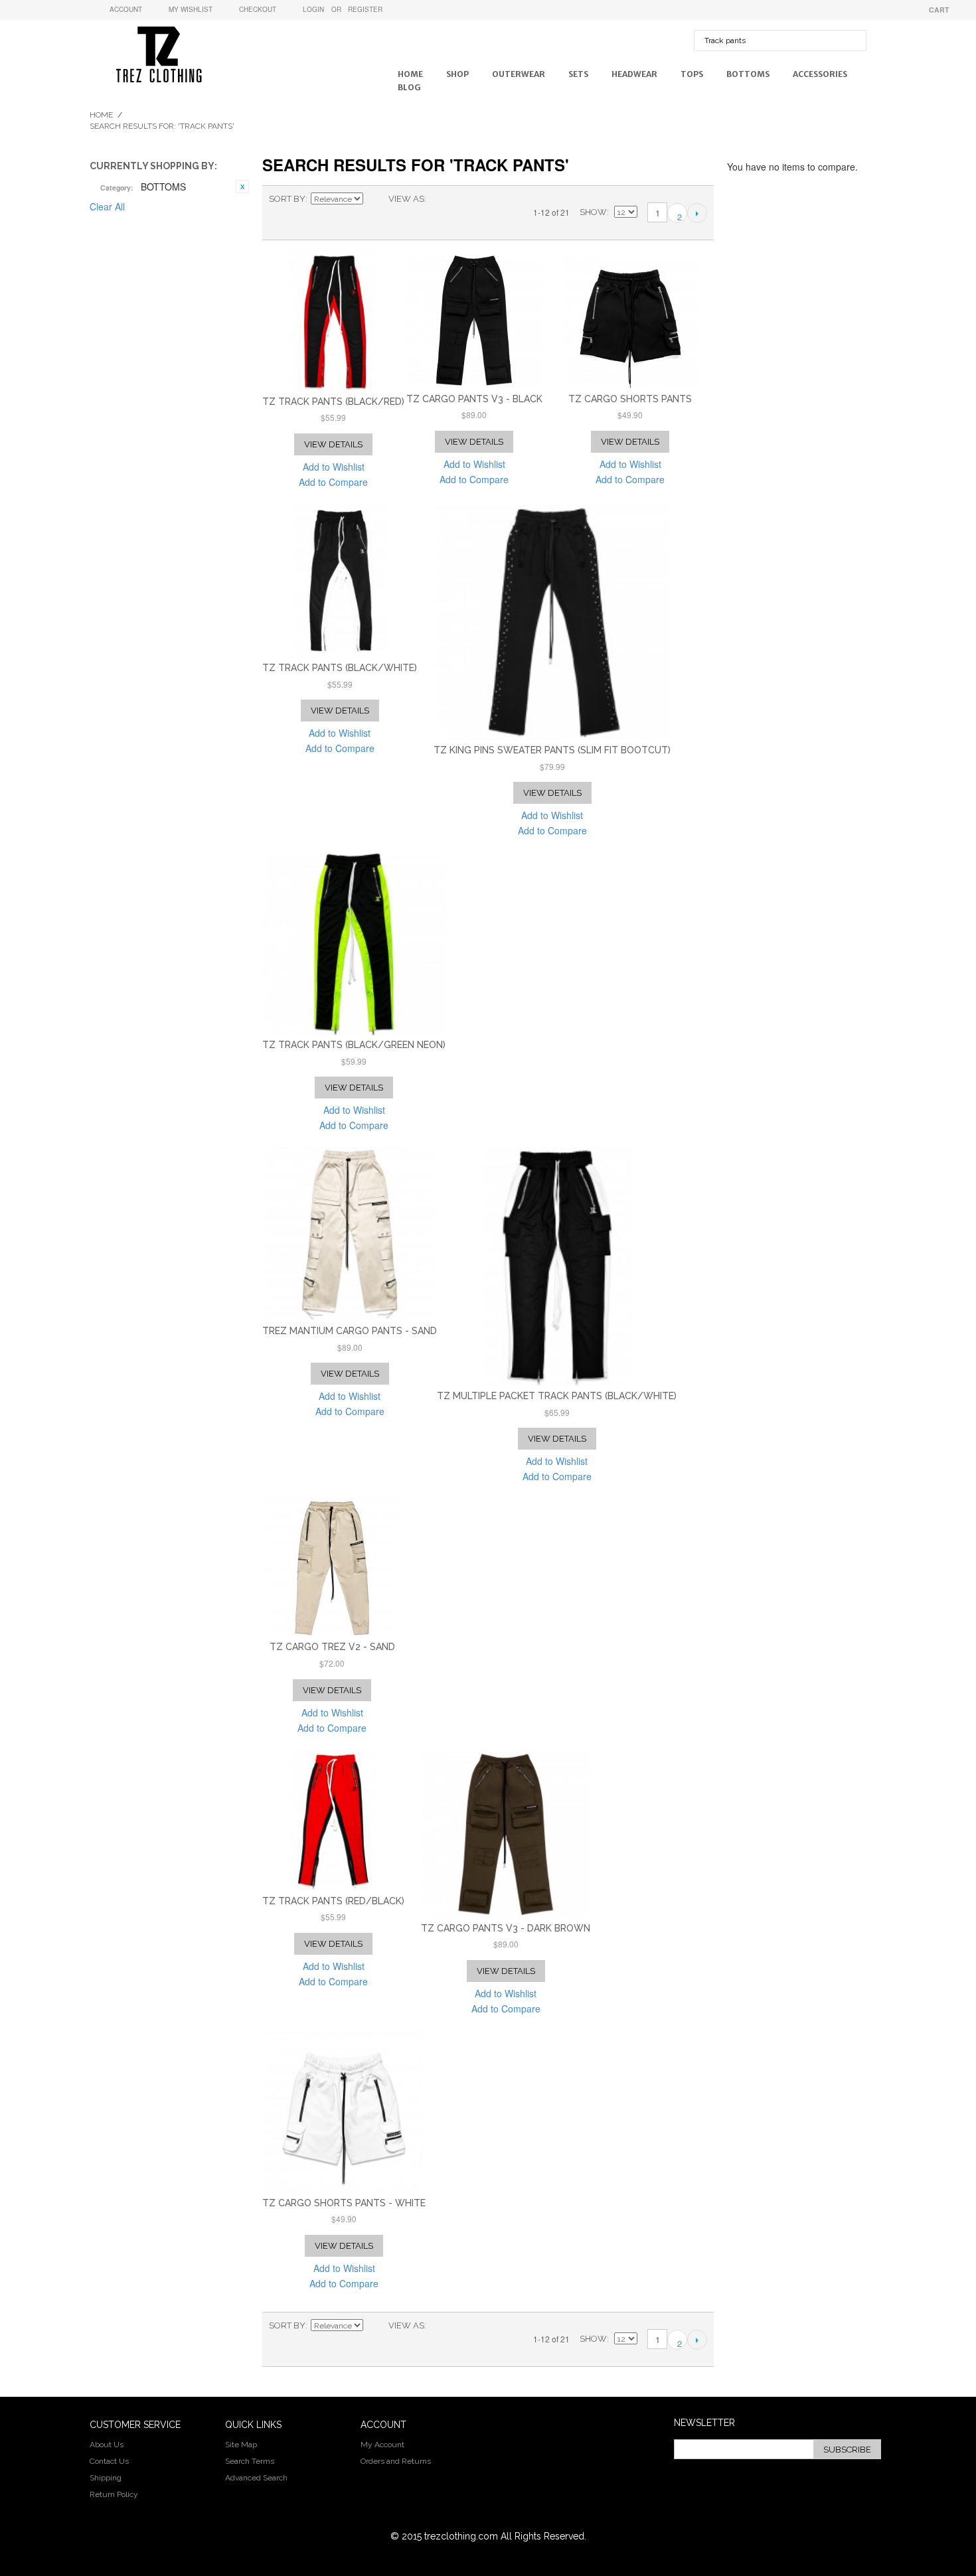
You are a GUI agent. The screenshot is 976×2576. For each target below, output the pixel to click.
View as (406, 199)
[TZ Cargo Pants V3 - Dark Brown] (506, 1834)
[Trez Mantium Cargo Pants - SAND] (350, 1234)
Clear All (107, 206)
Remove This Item (242, 187)
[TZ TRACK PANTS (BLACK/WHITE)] (340, 581)
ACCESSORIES (820, 74)
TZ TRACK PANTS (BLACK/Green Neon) (354, 1045)
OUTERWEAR (519, 74)
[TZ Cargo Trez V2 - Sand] (332, 1568)
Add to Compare (333, 482)
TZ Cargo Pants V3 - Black (474, 399)
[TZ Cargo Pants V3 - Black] (474, 320)
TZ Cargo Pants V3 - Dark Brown (506, 1928)
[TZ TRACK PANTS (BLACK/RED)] (333, 321)
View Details (333, 444)
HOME (410, 74)
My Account (382, 2445)
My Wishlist (191, 9)
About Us (107, 2445)
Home (101, 115)
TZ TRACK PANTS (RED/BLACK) (333, 1901)
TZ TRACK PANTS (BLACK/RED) (333, 402)
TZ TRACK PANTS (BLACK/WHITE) (340, 668)
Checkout (258, 9)
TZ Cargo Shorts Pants (630, 399)
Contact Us (109, 2461)
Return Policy (114, 2494)
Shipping (106, 2478)
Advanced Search (256, 2478)
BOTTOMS (748, 74)
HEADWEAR (634, 74)
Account (126, 9)
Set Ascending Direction (375, 199)
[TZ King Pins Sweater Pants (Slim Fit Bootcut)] (552, 622)
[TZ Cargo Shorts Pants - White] (344, 2112)
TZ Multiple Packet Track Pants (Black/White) (557, 1396)
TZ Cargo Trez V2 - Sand (332, 1647)
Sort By (287, 199)
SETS (578, 74)
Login (313, 9)
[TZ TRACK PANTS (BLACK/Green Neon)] (354, 944)
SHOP (457, 74)
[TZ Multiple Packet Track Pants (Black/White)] (557, 1267)
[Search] (853, 33)
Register (365, 9)
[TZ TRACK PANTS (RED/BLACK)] (333, 1821)
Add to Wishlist (334, 467)
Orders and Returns (396, 2461)
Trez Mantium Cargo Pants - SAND (350, 1331)
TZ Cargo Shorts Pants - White (344, 2203)
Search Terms (250, 2461)
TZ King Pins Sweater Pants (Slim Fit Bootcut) (552, 750)
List (463, 199)
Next (697, 213)
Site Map (241, 2445)
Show (593, 212)
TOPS (692, 74)
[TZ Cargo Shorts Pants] (630, 320)
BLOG (409, 87)
